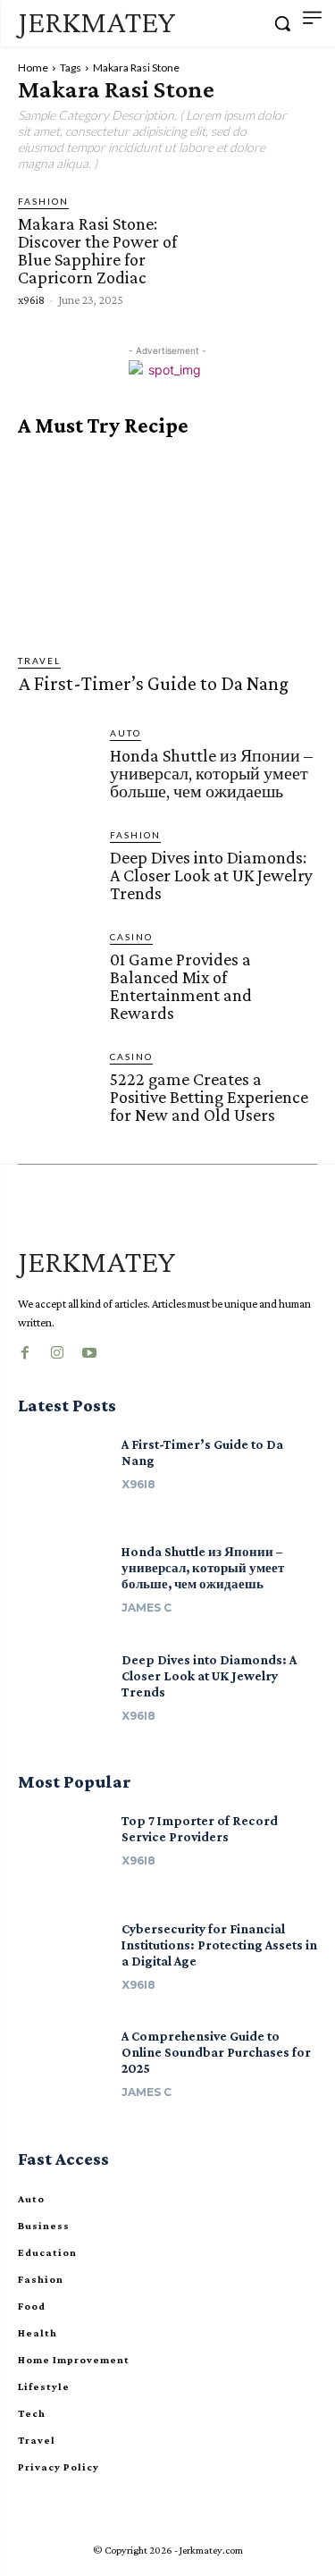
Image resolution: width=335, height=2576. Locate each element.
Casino (131, 937)
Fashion (43, 201)
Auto (126, 733)
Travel (39, 661)
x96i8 (31, 299)
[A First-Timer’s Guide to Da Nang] (167, 546)
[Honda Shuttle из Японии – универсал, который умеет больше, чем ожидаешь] (57, 765)
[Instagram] (57, 1349)
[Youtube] (89, 1349)
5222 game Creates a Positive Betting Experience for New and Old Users (209, 1097)
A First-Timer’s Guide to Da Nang (153, 683)
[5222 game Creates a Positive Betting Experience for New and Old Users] (57, 1088)
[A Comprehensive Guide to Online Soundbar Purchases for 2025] (63, 2069)
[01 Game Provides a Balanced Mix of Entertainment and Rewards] (57, 968)
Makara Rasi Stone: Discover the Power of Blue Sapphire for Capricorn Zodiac (97, 250)
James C (147, 1608)
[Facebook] (25, 1349)
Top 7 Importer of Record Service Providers (200, 1829)
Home (33, 67)
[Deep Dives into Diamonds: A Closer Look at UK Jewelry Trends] (57, 867)
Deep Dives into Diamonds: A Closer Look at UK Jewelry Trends (211, 875)
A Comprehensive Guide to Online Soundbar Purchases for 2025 (216, 2052)
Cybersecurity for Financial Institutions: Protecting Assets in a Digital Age (219, 1945)
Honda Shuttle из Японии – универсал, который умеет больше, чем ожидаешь (211, 773)
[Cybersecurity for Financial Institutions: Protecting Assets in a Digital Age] (63, 1961)
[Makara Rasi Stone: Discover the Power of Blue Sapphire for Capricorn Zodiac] (260, 249)
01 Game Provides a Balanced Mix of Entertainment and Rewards (181, 986)
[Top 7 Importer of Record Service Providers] (63, 1853)
